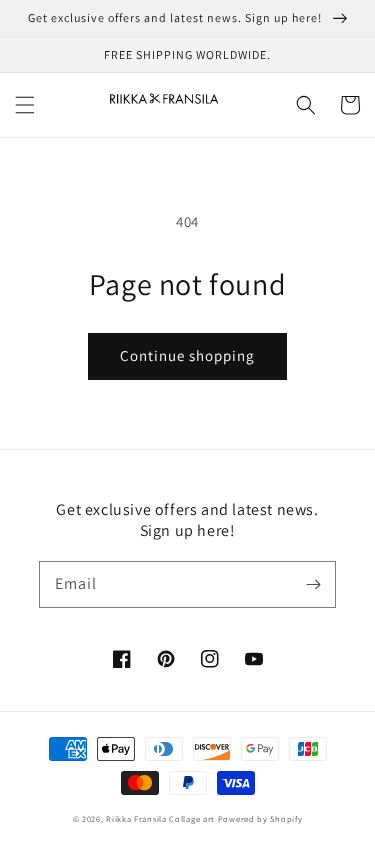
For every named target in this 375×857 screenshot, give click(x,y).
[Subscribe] (313, 584)
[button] (25, 105)
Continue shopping (187, 355)
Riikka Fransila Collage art (160, 818)
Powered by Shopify (260, 818)
